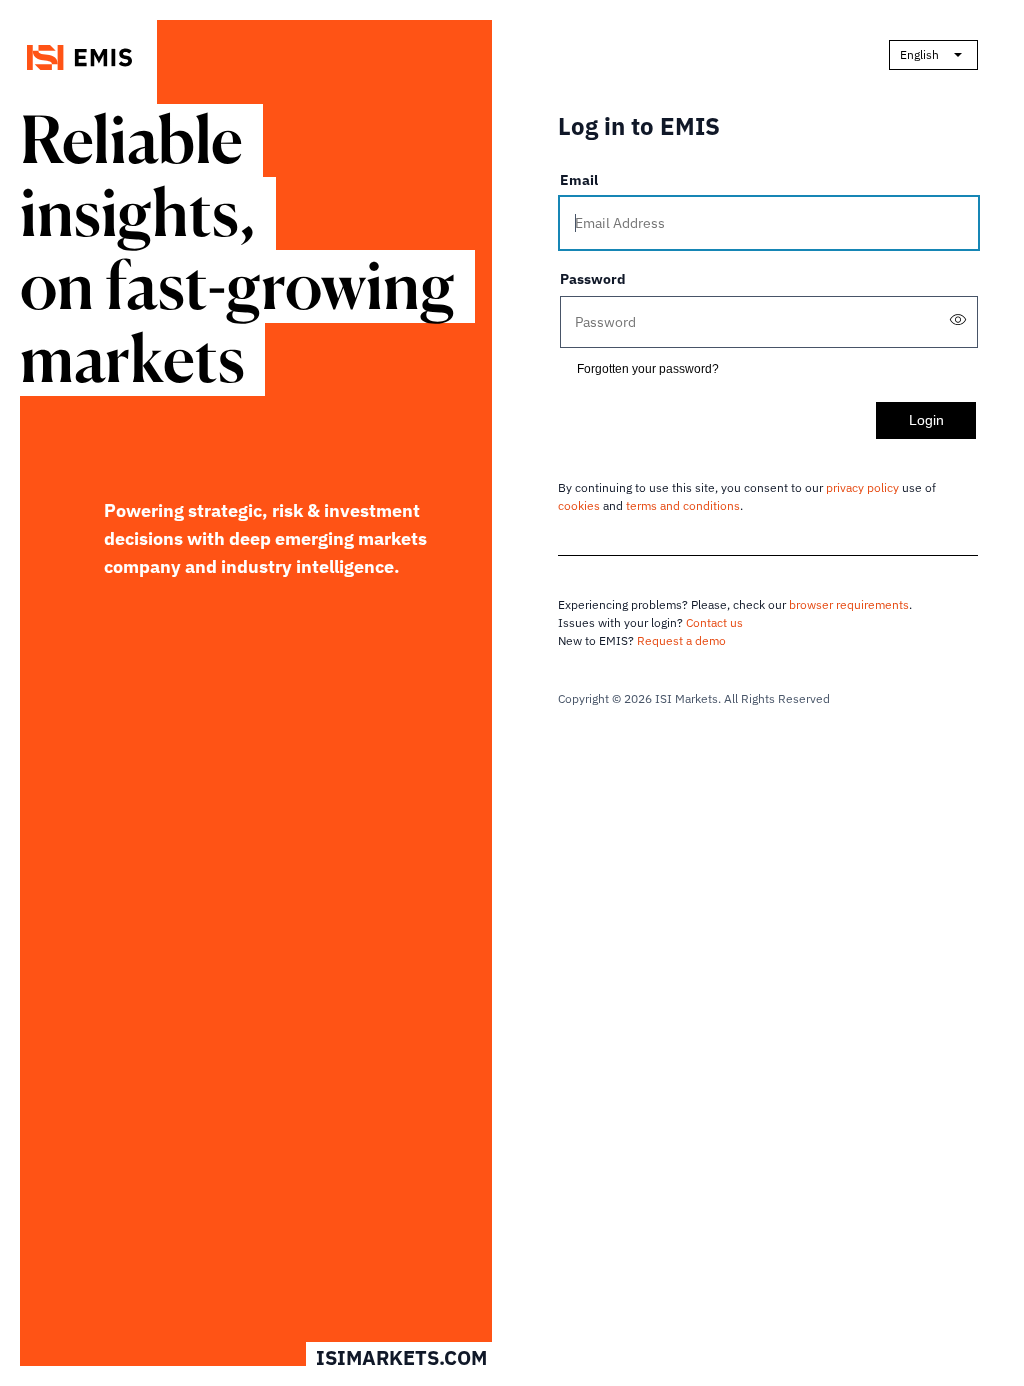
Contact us (714, 622)
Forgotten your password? (648, 369)
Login (926, 420)
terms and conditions (683, 505)
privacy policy (862, 487)
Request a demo (681, 640)
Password (593, 279)
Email (579, 180)
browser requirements (849, 604)
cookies (579, 505)
